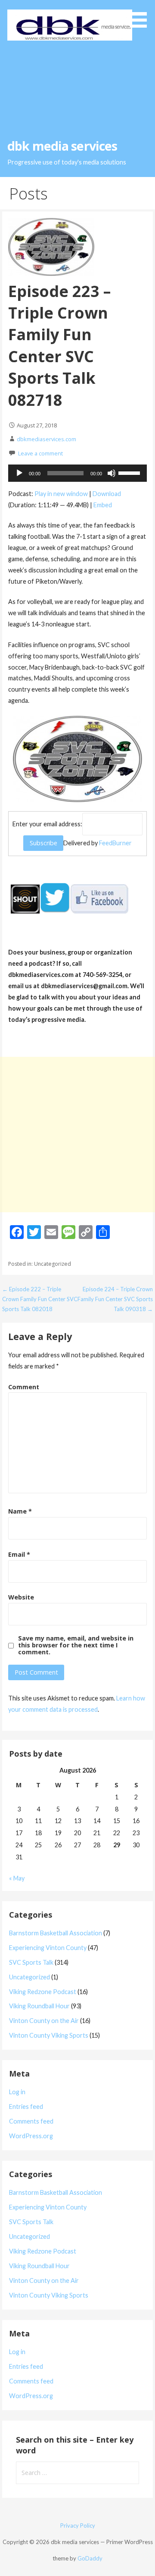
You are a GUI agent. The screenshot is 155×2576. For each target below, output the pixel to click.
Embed (103, 505)
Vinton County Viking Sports (49, 2035)
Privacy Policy (78, 2525)
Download (107, 494)
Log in (17, 2092)
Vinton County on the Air (44, 2021)
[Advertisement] (77, 89)
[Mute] (112, 473)
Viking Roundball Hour (39, 2006)
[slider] (130, 472)
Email (19, 1554)
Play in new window (61, 494)
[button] (141, 15)
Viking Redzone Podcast (43, 1992)
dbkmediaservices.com (46, 439)
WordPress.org (31, 2136)
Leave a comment (40, 453)
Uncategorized (29, 1977)
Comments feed (31, 2121)
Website (21, 1597)
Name (20, 1511)
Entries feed (26, 2107)
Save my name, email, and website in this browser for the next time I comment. (76, 1645)
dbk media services (62, 146)
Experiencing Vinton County (48, 1948)
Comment (24, 1387)
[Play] (19, 473)
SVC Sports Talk (31, 1962)
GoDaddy (90, 2558)
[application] (77, 473)
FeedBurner (115, 843)
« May (17, 1878)
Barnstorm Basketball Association (56, 1933)
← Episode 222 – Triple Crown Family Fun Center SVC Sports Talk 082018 (40, 1299)
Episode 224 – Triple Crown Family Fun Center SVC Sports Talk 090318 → (115, 1299)
